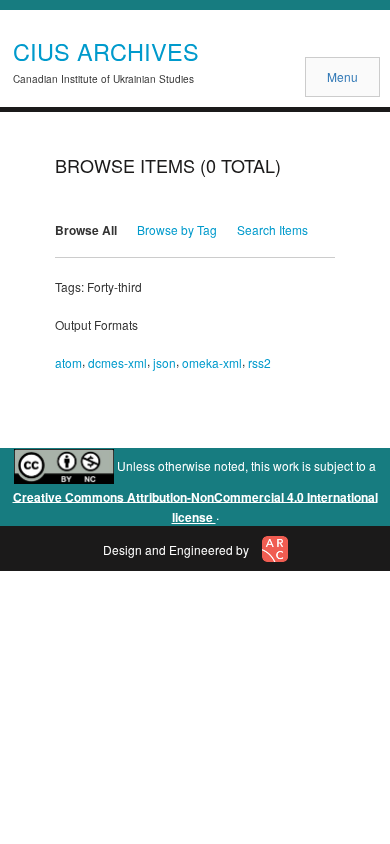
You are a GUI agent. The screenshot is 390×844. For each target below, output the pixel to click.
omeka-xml (212, 362)
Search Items (272, 229)
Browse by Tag (177, 229)
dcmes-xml (117, 362)
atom (68, 362)
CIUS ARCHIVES (106, 51)
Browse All (86, 230)
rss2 (259, 362)
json (164, 362)
